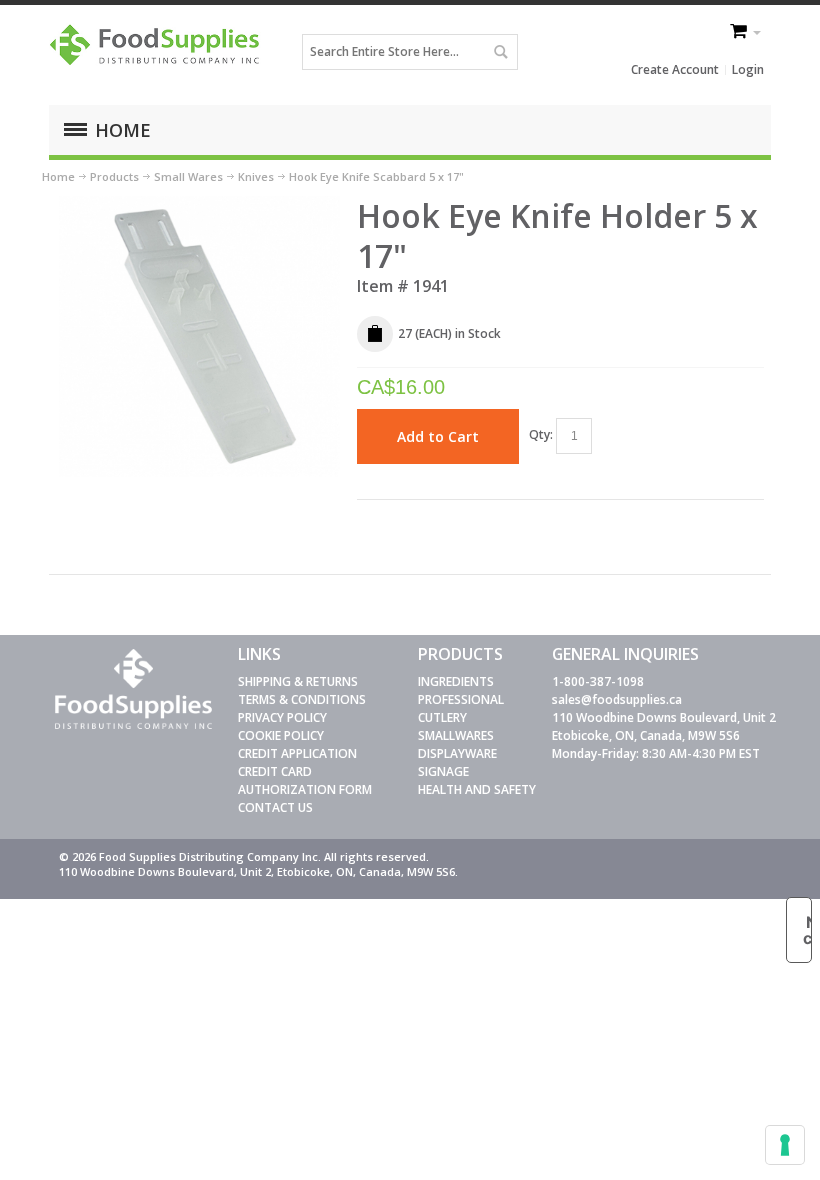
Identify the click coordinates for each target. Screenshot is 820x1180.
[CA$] (740, 33)
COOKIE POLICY (281, 735)
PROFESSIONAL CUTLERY (461, 708)
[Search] (500, 52)
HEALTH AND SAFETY (477, 789)
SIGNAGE (443, 771)
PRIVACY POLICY (282, 717)
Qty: (541, 434)
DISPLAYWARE (457, 753)
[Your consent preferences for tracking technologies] (785, 1145)
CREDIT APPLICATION (297, 753)
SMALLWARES (456, 735)
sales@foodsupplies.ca (617, 699)
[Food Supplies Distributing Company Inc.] (159, 51)
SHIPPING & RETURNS (298, 681)
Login (748, 69)
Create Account (675, 69)
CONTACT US (275, 807)
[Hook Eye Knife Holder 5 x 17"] (199, 204)
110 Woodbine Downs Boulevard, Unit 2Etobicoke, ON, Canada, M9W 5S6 (664, 726)
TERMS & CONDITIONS (302, 699)
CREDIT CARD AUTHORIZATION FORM (305, 780)
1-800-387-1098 (598, 681)
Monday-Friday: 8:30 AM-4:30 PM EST (656, 753)
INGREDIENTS (456, 681)
